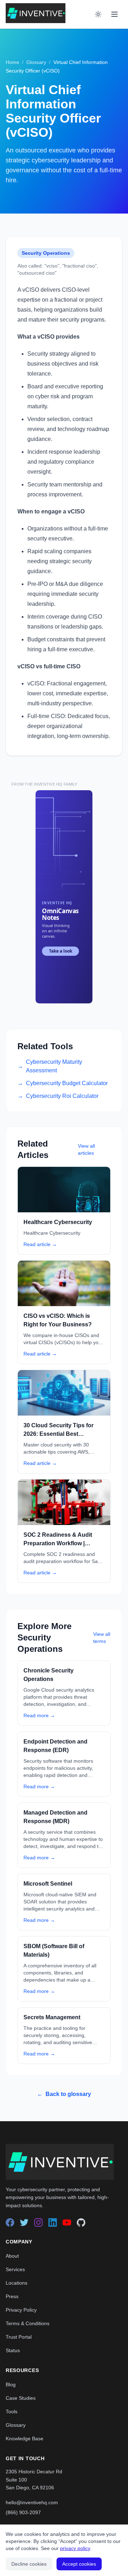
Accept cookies (79, 2564)
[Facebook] (10, 2222)
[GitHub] (81, 2222)
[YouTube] (67, 2222)
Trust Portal (19, 2337)
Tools (12, 2411)
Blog (11, 2384)
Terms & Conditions (28, 2323)
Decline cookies (29, 2564)
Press (12, 2296)
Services (15, 2269)
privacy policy (75, 2548)
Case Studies (21, 2398)
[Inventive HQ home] (36, 13)
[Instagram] (38, 2222)
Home (12, 62)
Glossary (36, 62)
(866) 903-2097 (23, 2512)
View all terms (102, 1638)
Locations (17, 2283)
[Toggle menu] (114, 14)
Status (13, 2350)
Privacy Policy (21, 2310)
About (12, 2256)
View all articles (86, 1149)
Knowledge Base (25, 2438)
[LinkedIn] (53, 2222)
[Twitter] (24, 2222)
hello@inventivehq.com (32, 2502)
